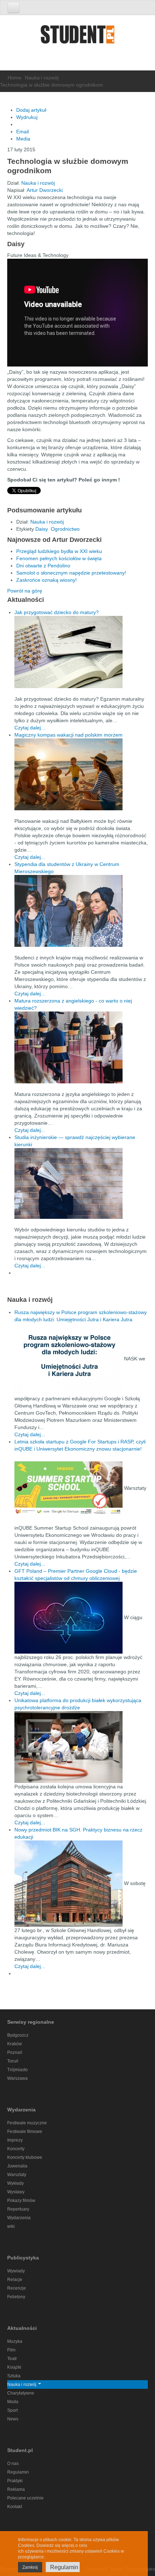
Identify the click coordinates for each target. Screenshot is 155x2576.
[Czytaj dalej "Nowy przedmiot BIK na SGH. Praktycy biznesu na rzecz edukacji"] (69, 1883)
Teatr (12, 2359)
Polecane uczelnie (25, 2498)
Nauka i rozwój (42, 78)
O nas (13, 2464)
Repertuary (18, 2209)
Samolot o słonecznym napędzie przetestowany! (71, 573)
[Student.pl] (77, 37)
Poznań (15, 2052)
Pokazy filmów (21, 2201)
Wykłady (15, 2183)
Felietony (16, 2297)
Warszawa (17, 2078)
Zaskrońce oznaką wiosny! (46, 580)
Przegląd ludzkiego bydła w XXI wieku (59, 551)
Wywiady (16, 2271)
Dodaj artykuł (31, 110)
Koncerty (16, 2149)
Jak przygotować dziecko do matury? (57, 612)
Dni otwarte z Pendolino (43, 566)
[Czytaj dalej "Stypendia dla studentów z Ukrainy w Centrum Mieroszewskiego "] (81, 911)
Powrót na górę (25, 591)
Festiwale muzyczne (27, 2123)
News (13, 2419)
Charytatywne (21, 2393)
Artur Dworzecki (45, 190)
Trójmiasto (17, 2070)
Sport (12, 2410)
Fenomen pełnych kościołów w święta (59, 558)
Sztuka (14, 2376)
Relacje (15, 2280)
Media (23, 139)
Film (11, 2350)
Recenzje (17, 2288)
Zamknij (30, 2567)
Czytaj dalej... (30, 728)
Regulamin (18, 2472)
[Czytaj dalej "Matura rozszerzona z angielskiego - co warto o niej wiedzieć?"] (81, 1047)
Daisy (42, 529)
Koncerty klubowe (25, 2157)
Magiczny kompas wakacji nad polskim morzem (68, 735)
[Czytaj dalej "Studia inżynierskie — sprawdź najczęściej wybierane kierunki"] (81, 1183)
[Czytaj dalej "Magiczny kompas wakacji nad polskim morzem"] (81, 774)
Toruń (13, 2061)
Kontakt (15, 2507)
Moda (13, 2402)
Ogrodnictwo (65, 529)
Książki (14, 2367)
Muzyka (15, 2341)
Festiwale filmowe (25, 2132)
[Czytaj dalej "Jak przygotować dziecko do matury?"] (81, 652)
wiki (11, 2226)
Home (14, 78)
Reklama (16, 2489)
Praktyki (15, 2481)
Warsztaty (17, 2175)
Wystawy (16, 2192)
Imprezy (15, 2140)
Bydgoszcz (18, 2035)
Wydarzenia (19, 2218)
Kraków (15, 2044)
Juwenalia (17, 2166)
